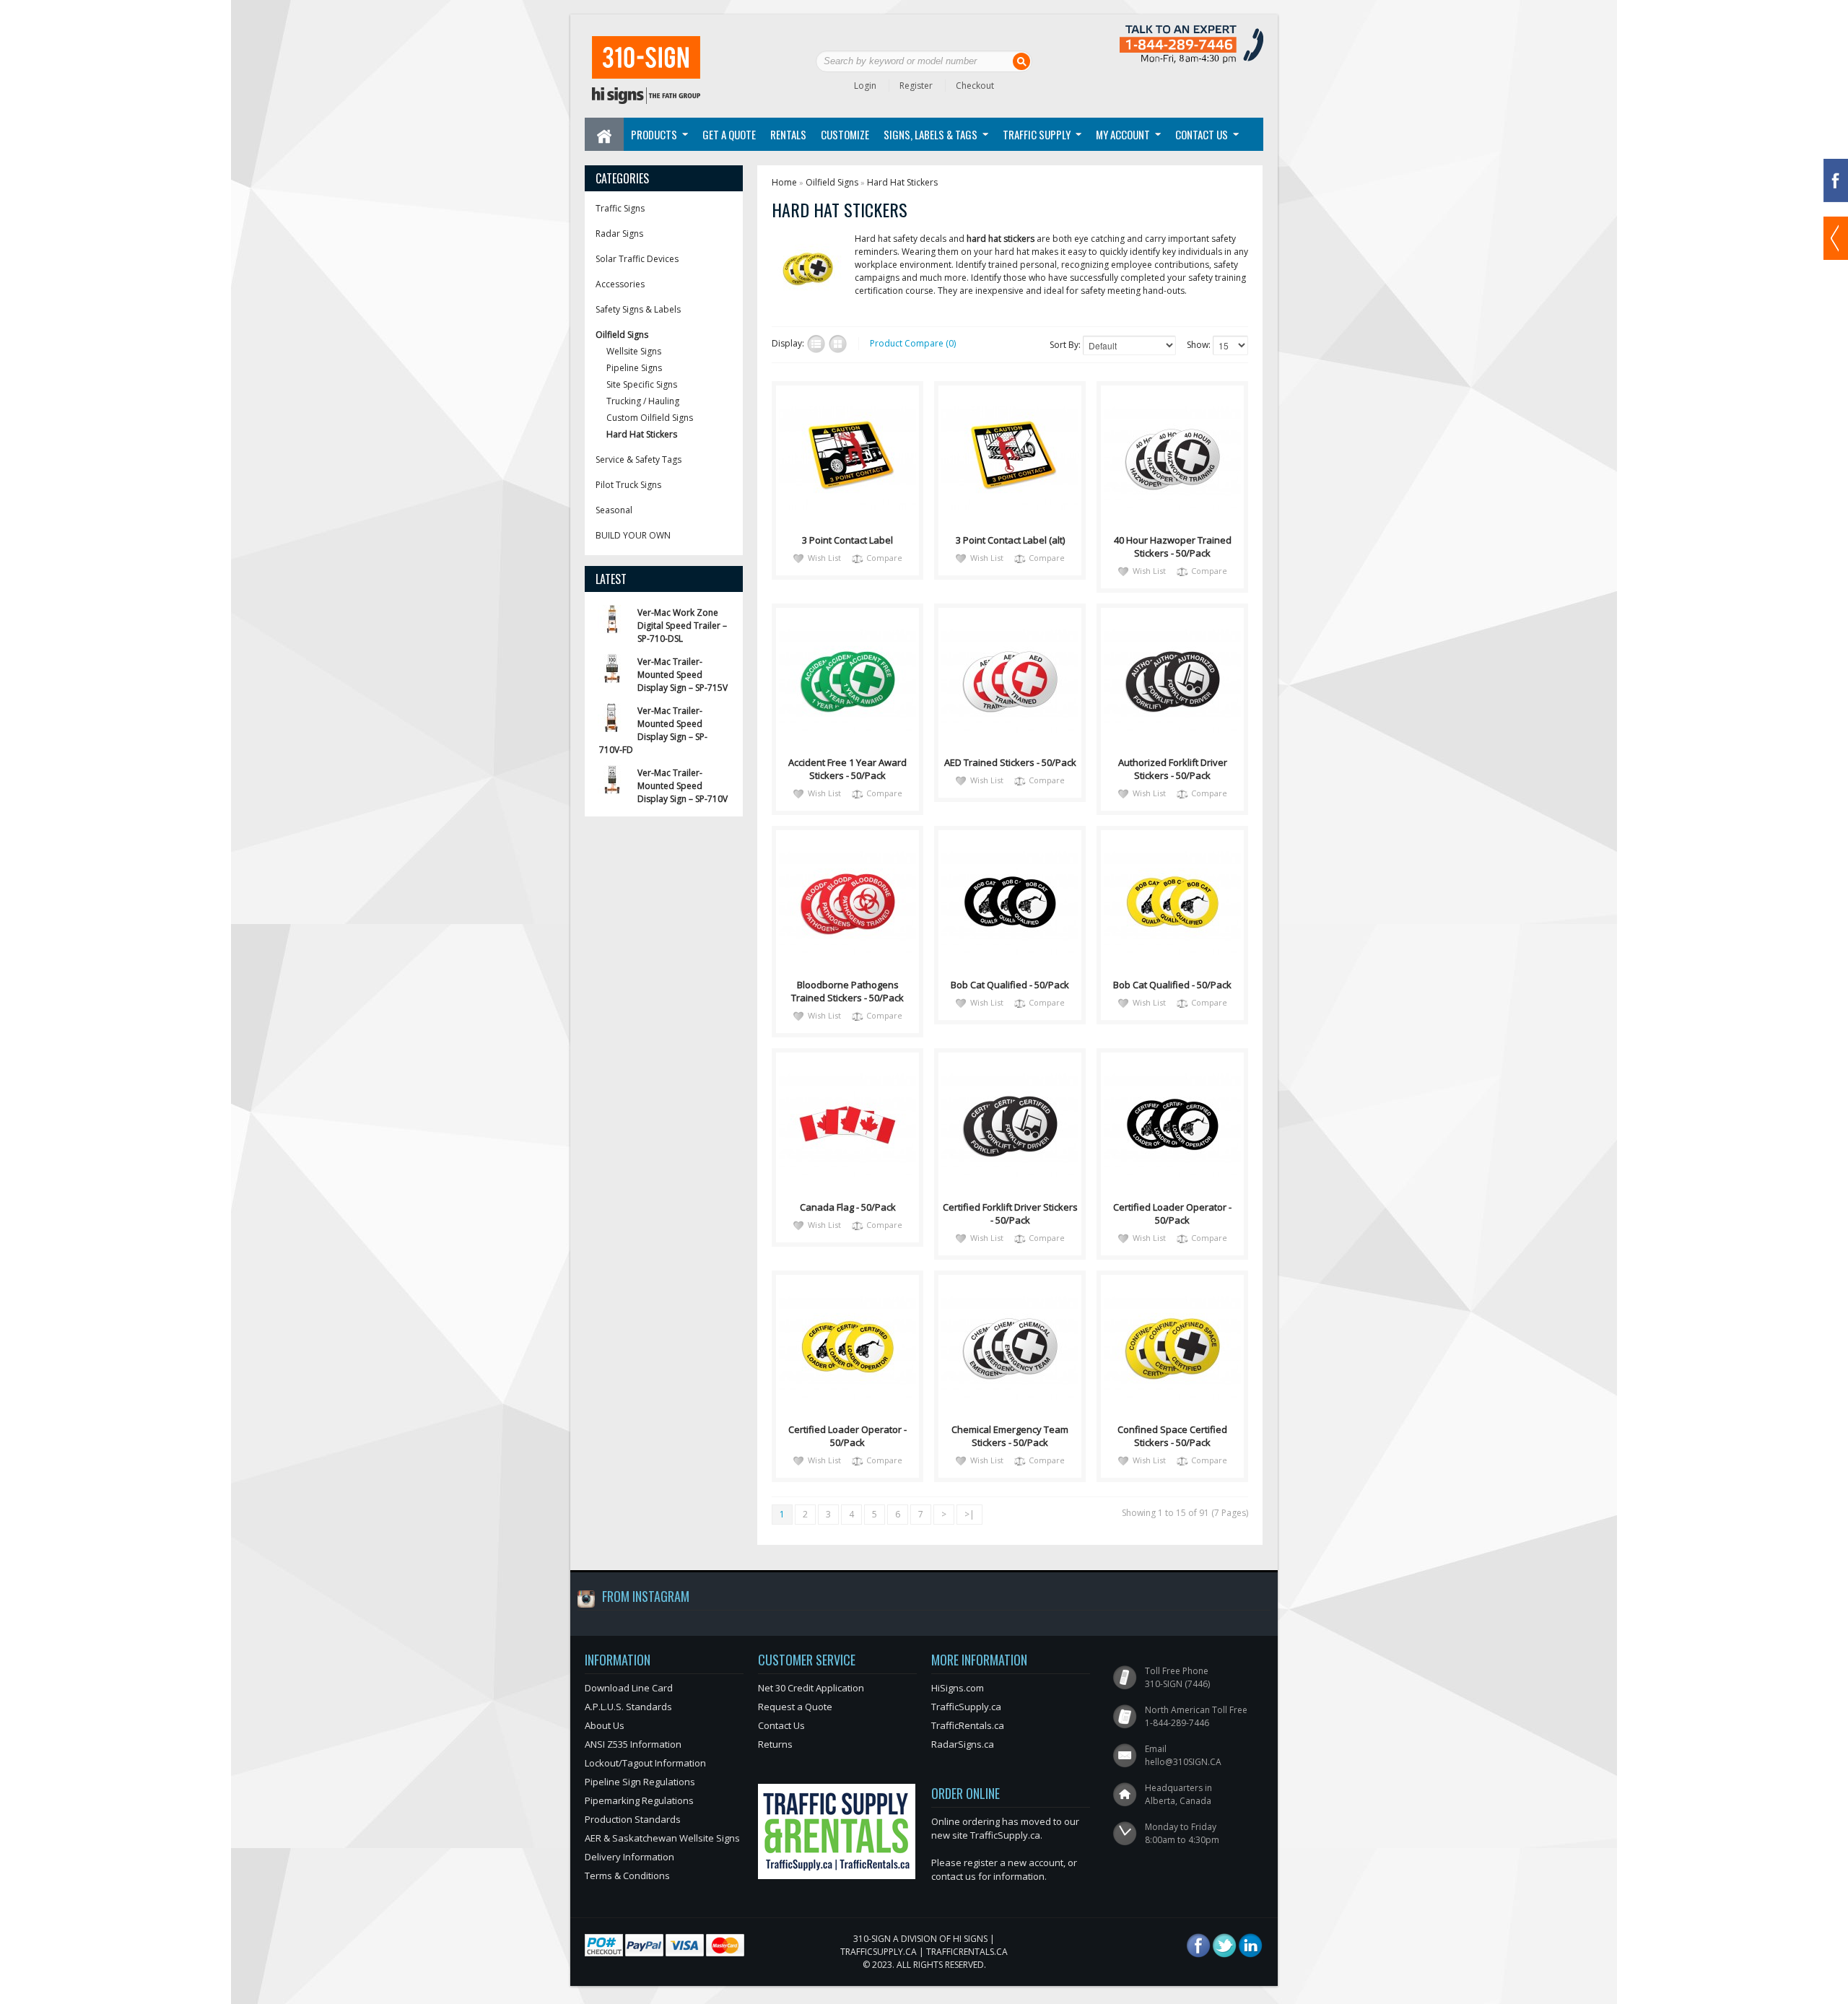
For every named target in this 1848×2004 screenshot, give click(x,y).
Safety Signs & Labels (638, 309)
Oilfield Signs (622, 335)
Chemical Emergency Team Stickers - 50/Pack (1010, 1436)
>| (969, 1514)
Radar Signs (619, 234)
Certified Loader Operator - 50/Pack (1172, 1214)
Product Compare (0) (913, 343)
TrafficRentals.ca (968, 1725)
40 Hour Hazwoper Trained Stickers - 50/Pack (1173, 546)
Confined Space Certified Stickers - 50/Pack (1172, 1436)
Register (916, 86)
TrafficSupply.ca (966, 1707)
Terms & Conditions (627, 1876)
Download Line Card (629, 1688)
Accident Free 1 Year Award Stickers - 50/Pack (847, 769)
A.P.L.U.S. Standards (628, 1707)
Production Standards (633, 1819)
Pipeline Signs (634, 368)
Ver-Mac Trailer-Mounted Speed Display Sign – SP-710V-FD (653, 730)
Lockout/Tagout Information (645, 1763)
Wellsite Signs (634, 351)
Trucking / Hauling (643, 401)
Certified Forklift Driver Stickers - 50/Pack (1010, 1214)
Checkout (975, 86)
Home (784, 182)
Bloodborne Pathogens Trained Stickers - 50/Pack (847, 991)
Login (865, 86)
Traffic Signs (620, 208)
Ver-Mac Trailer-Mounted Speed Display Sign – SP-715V (683, 675)
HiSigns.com (958, 1688)
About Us (605, 1725)
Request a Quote (795, 1707)
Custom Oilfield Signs (650, 418)
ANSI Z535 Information (633, 1744)
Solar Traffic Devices (637, 259)
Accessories (620, 284)
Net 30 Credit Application (811, 1688)
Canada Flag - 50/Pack (848, 1207)
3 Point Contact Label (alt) (1010, 540)
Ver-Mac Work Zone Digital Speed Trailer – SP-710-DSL (682, 626)
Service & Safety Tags (638, 459)
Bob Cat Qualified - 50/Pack (1010, 985)
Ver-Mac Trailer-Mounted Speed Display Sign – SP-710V (683, 786)
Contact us (1202, 134)
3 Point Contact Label (847, 540)
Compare (884, 558)
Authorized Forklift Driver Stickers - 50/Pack (1173, 769)
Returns (775, 1744)
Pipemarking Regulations (639, 1800)
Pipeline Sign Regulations (640, 1782)
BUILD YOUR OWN (633, 535)
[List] (816, 344)
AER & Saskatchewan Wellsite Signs (662, 1838)
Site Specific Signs (642, 384)
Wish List (824, 558)
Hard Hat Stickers (642, 434)
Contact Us (781, 1725)
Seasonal (614, 510)
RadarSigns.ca (963, 1744)
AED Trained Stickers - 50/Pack (1010, 762)
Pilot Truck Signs (628, 485)
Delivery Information (629, 1857)
